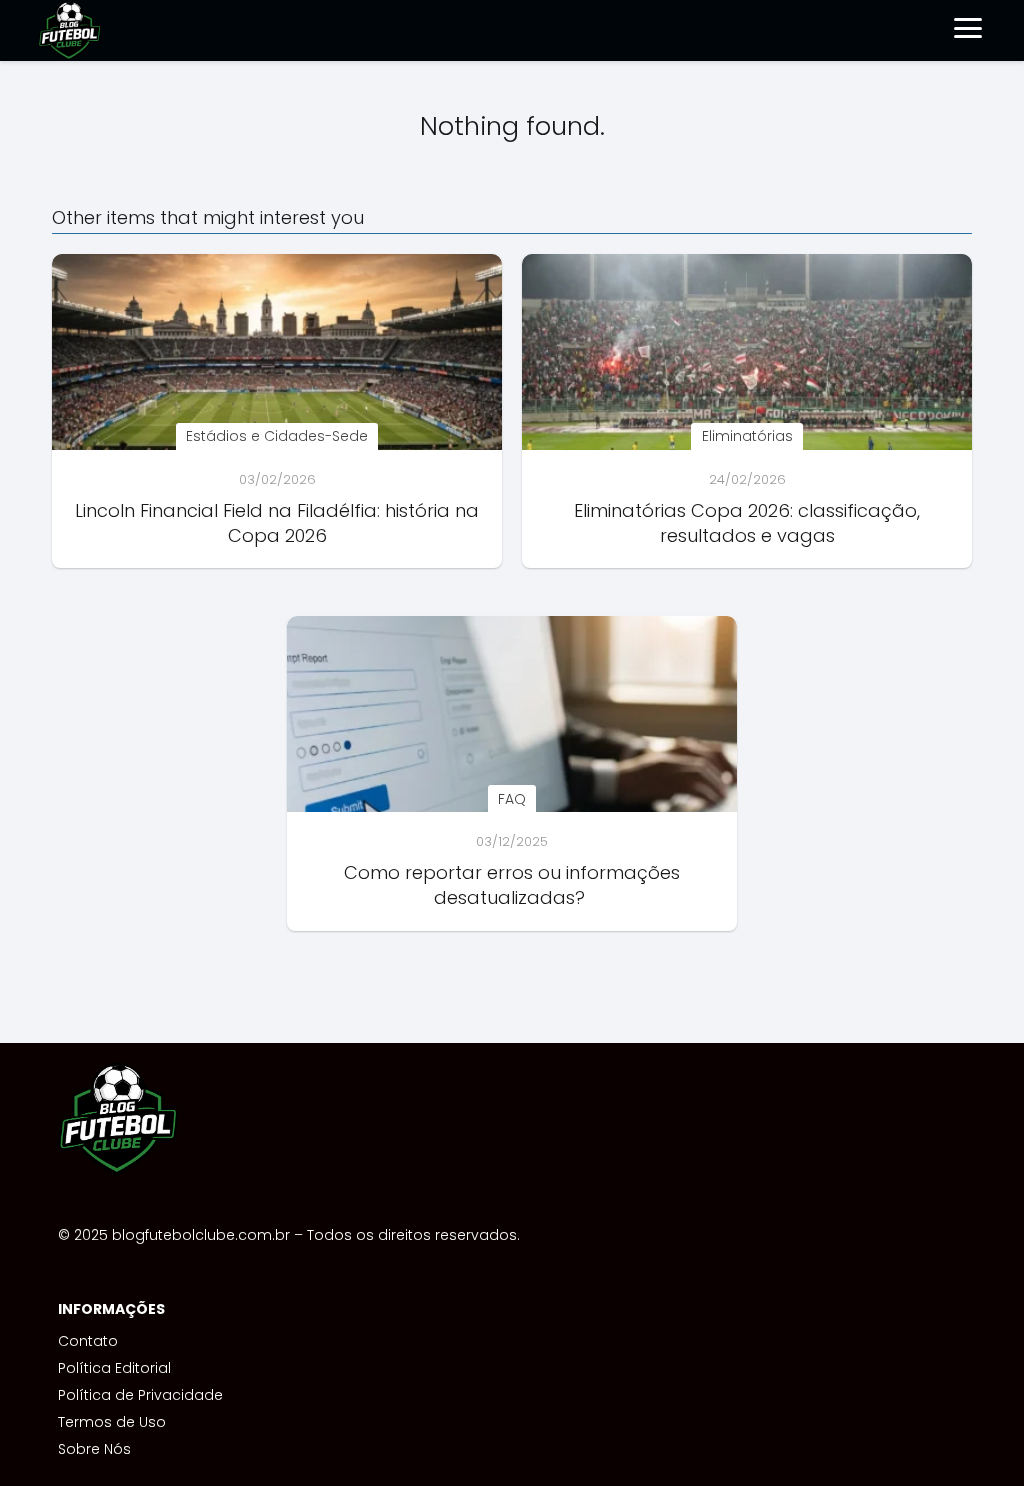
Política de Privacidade (140, 1395)
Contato (88, 1341)
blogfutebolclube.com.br (201, 1235)
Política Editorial (114, 1368)
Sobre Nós (94, 1449)
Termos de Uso (112, 1422)
